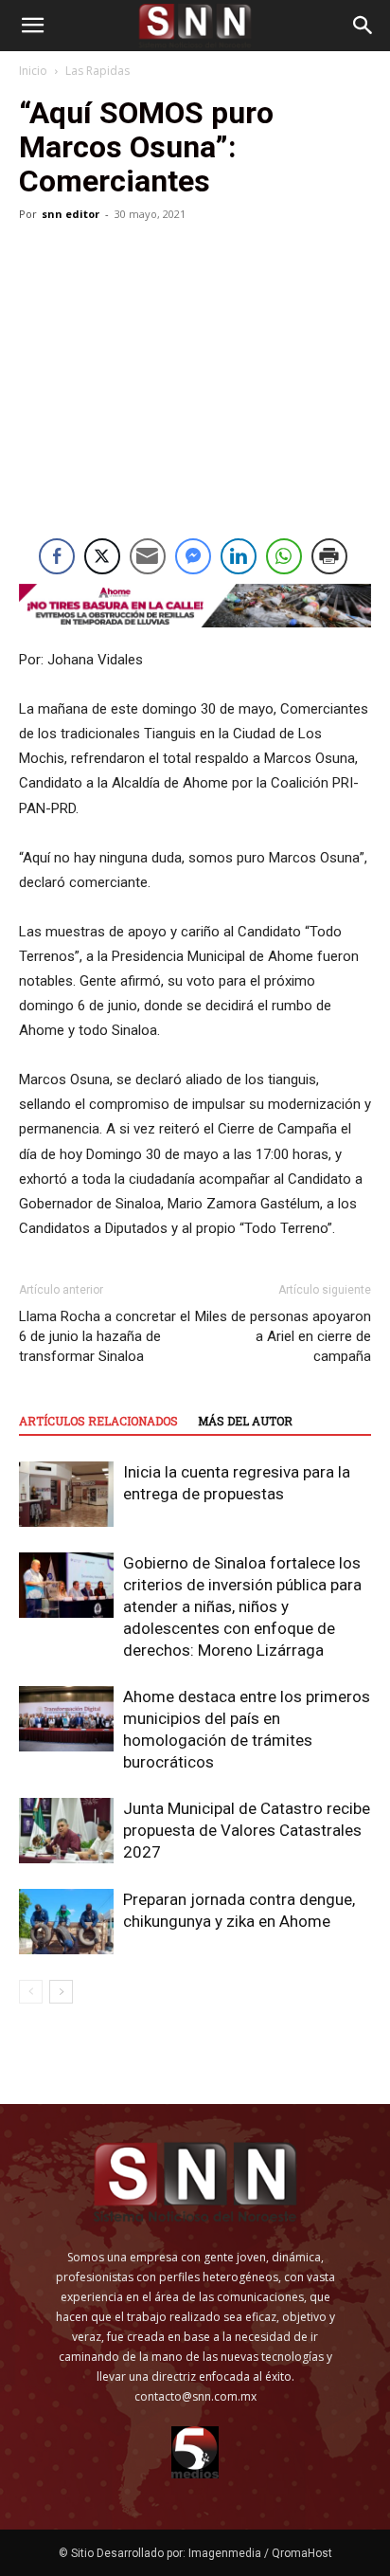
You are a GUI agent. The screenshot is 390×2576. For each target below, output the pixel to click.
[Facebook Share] (57, 556)
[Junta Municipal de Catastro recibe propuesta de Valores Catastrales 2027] (66, 1831)
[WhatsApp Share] (284, 556)
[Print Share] (329, 556)
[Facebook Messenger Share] (193, 556)
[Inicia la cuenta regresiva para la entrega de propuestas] (66, 1494)
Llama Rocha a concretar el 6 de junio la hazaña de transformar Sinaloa (105, 1336)
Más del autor (245, 1421)
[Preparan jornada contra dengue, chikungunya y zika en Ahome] (66, 1922)
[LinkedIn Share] (239, 556)
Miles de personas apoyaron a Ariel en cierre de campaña (283, 1336)
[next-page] (61, 1992)
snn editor (71, 214)
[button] (32, 26)
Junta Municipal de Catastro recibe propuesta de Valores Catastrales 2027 (247, 1830)
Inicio (33, 71)
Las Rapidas (97, 71)
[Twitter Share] (102, 556)
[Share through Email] (148, 556)
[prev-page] (31, 1992)
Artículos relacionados (98, 1421)
